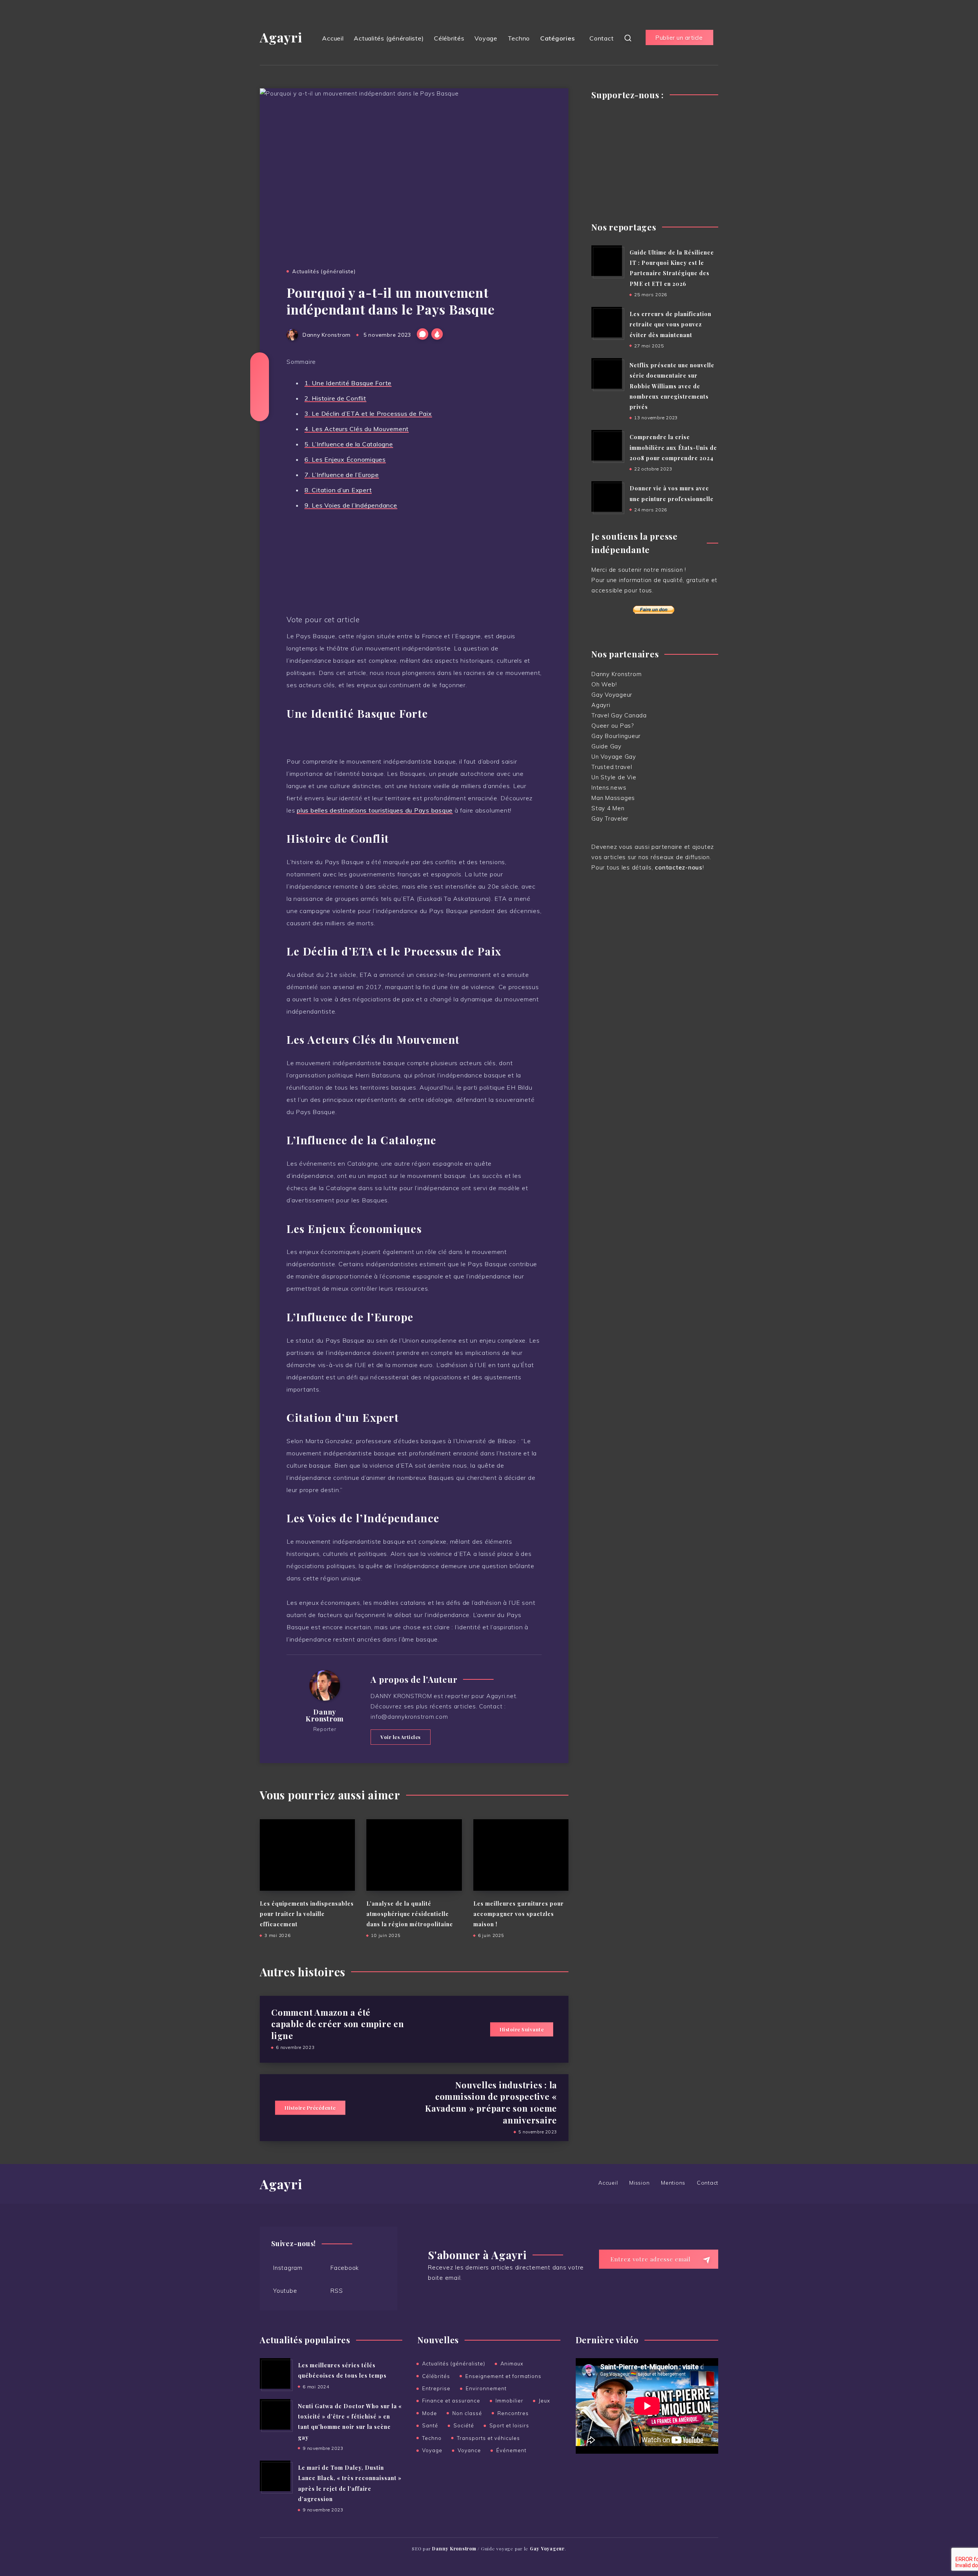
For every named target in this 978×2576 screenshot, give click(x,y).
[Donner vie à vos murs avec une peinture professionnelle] (607, 496)
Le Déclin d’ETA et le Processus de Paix (368, 414)
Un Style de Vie (614, 777)
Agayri (281, 37)
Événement (511, 2450)
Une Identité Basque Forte (348, 383)
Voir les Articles (401, 1737)
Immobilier (509, 2401)
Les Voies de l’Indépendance (351, 505)
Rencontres (513, 2413)
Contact (602, 38)
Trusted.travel (612, 767)
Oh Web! (604, 684)
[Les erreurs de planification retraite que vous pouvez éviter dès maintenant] (607, 322)
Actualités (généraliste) (389, 38)
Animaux (512, 2363)
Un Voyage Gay (614, 757)
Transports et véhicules (488, 2438)
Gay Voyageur (612, 695)
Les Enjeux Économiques (345, 459)
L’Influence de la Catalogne (349, 444)
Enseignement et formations (503, 2376)
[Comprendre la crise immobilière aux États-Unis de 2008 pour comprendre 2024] (607, 445)
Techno (519, 38)
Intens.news (609, 788)
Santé (430, 2425)
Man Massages (613, 798)
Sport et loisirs (509, 2425)
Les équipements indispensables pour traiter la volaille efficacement (307, 1914)
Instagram (288, 2268)
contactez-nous (679, 867)
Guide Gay (606, 746)
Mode (430, 2413)
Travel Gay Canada (619, 715)
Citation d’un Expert (338, 490)
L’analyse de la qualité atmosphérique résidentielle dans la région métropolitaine (410, 1914)
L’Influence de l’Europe (342, 475)
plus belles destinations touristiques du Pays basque (375, 810)
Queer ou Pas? (613, 726)
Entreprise (436, 2388)
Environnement (486, 2388)
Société (464, 2425)
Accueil (333, 38)
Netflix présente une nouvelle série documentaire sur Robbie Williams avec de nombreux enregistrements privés (672, 386)
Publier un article (679, 38)
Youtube (285, 2291)
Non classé (467, 2413)
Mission (639, 2183)
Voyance (469, 2450)
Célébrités (449, 38)
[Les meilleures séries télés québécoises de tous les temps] (275, 2373)
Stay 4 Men (608, 808)
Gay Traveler (610, 818)
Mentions (673, 2183)
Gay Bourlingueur (616, 736)
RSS (337, 2291)
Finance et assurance (451, 2401)
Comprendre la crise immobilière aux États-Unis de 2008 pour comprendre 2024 (673, 448)
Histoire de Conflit (335, 398)
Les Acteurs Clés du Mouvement (357, 429)
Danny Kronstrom (325, 1715)
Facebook (345, 2268)
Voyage (486, 38)
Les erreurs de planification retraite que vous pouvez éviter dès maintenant (670, 324)
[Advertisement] (655, 157)
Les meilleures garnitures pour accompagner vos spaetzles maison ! (519, 1914)
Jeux (544, 2401)
